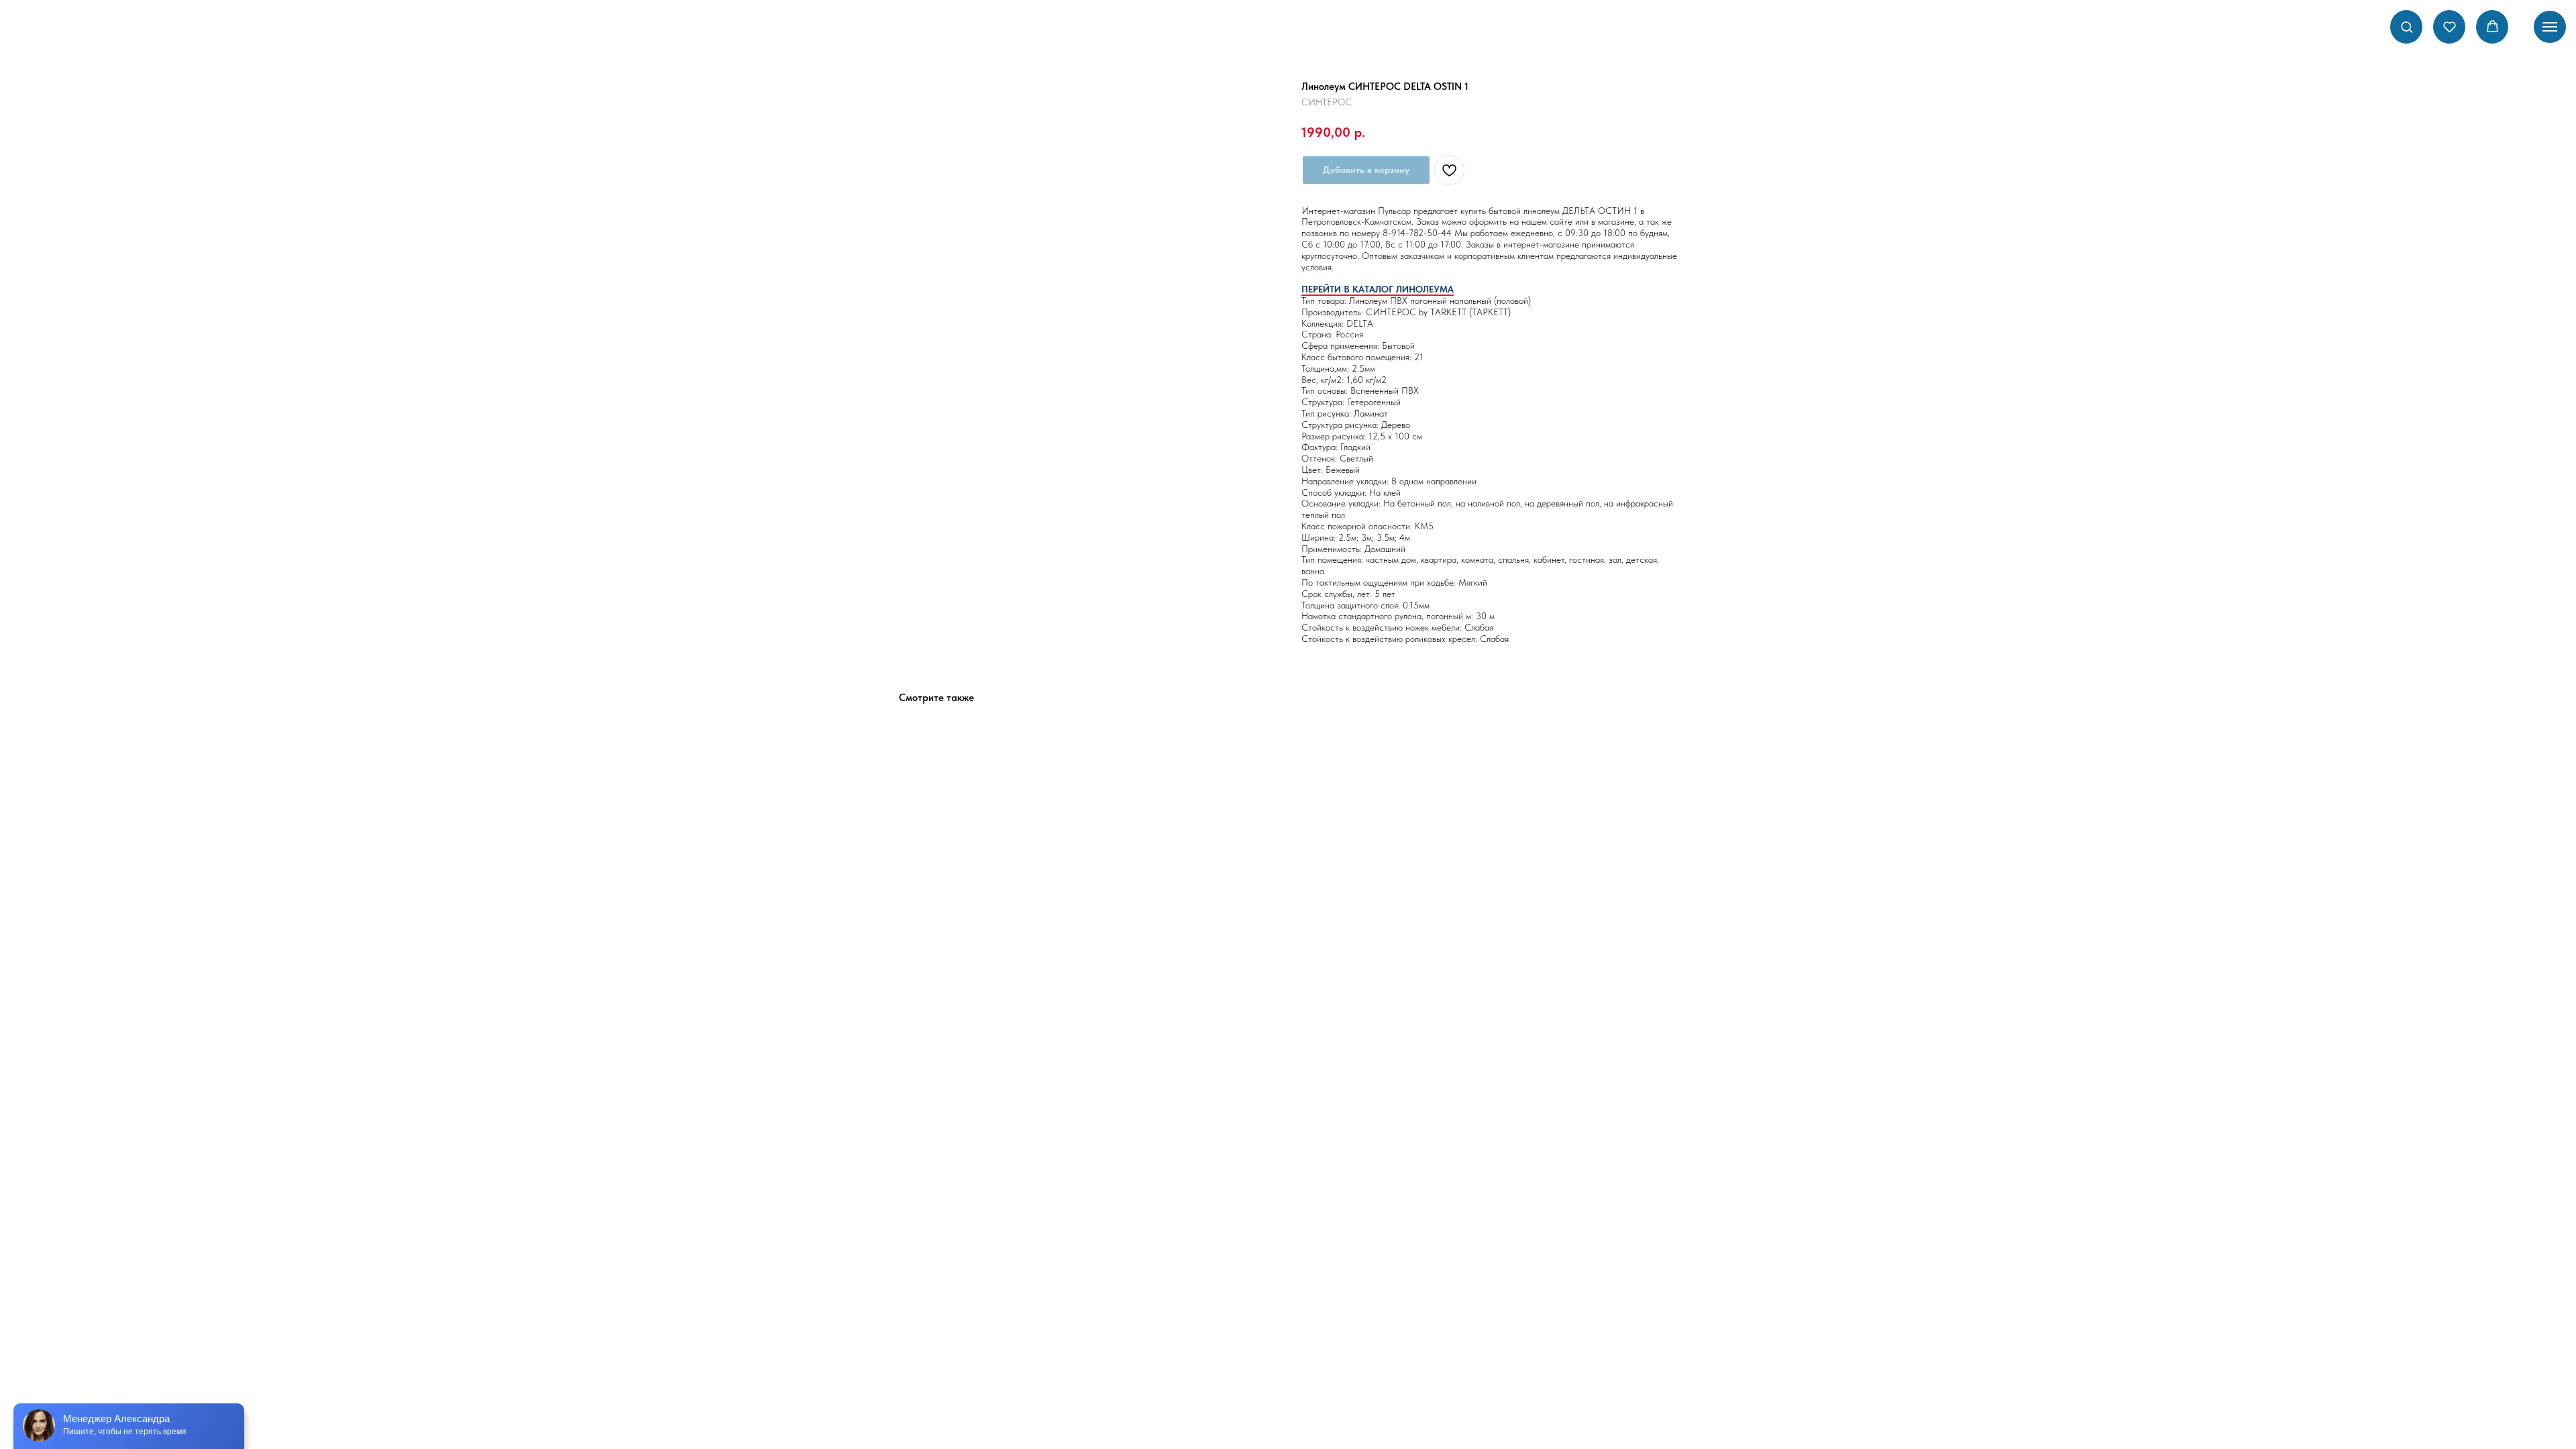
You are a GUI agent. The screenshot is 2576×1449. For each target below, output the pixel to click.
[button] (2407, 26)
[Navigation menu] (2550, 27)
